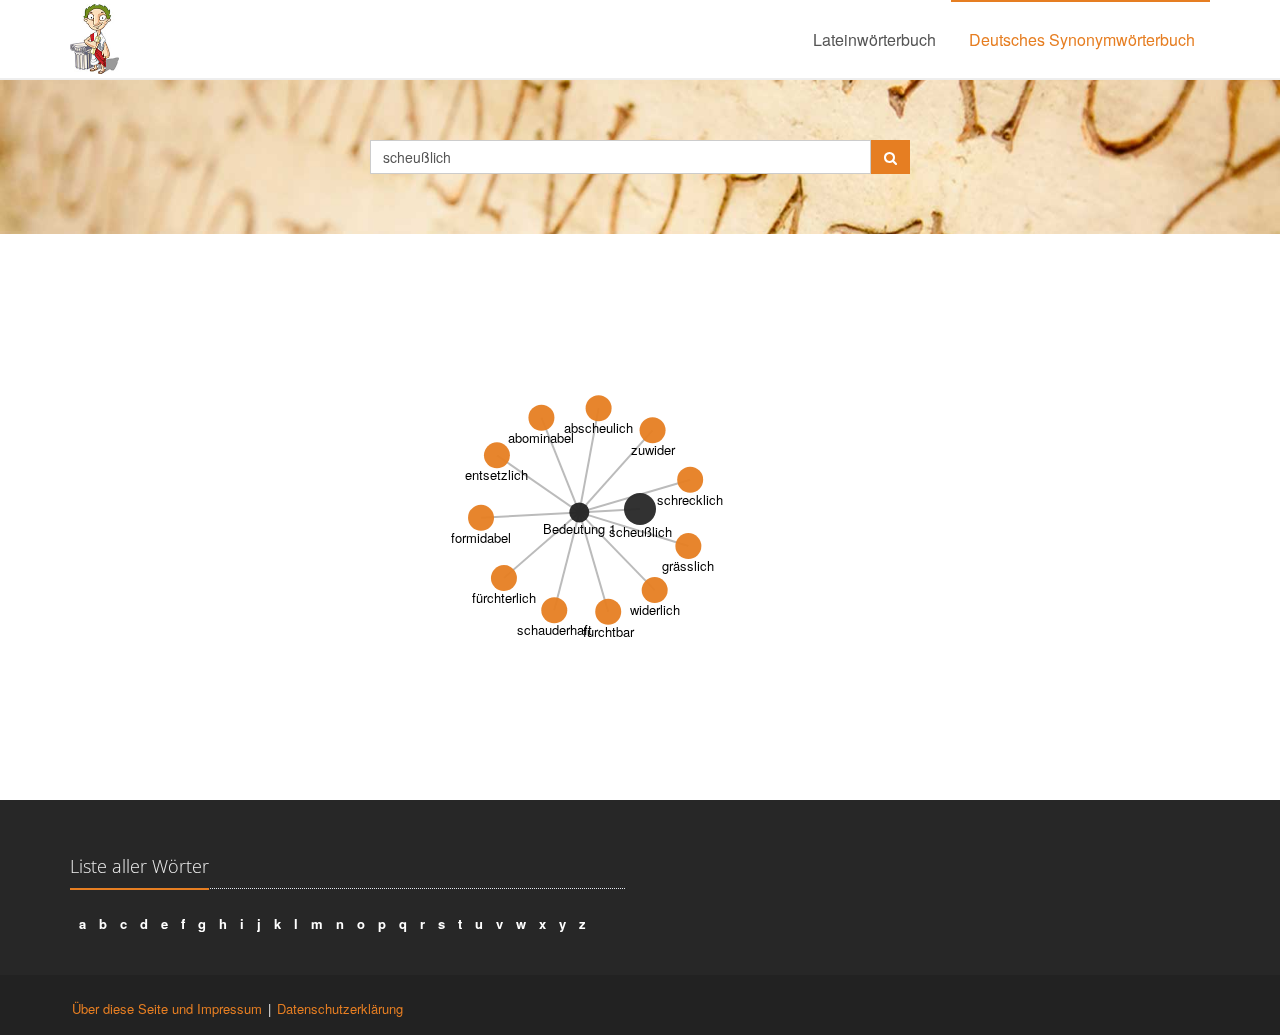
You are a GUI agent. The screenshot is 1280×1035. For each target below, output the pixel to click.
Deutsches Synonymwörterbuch (1082, 39)
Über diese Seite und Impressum (167, 1008)
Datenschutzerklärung (340, 1008)
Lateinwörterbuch (874, 39)
